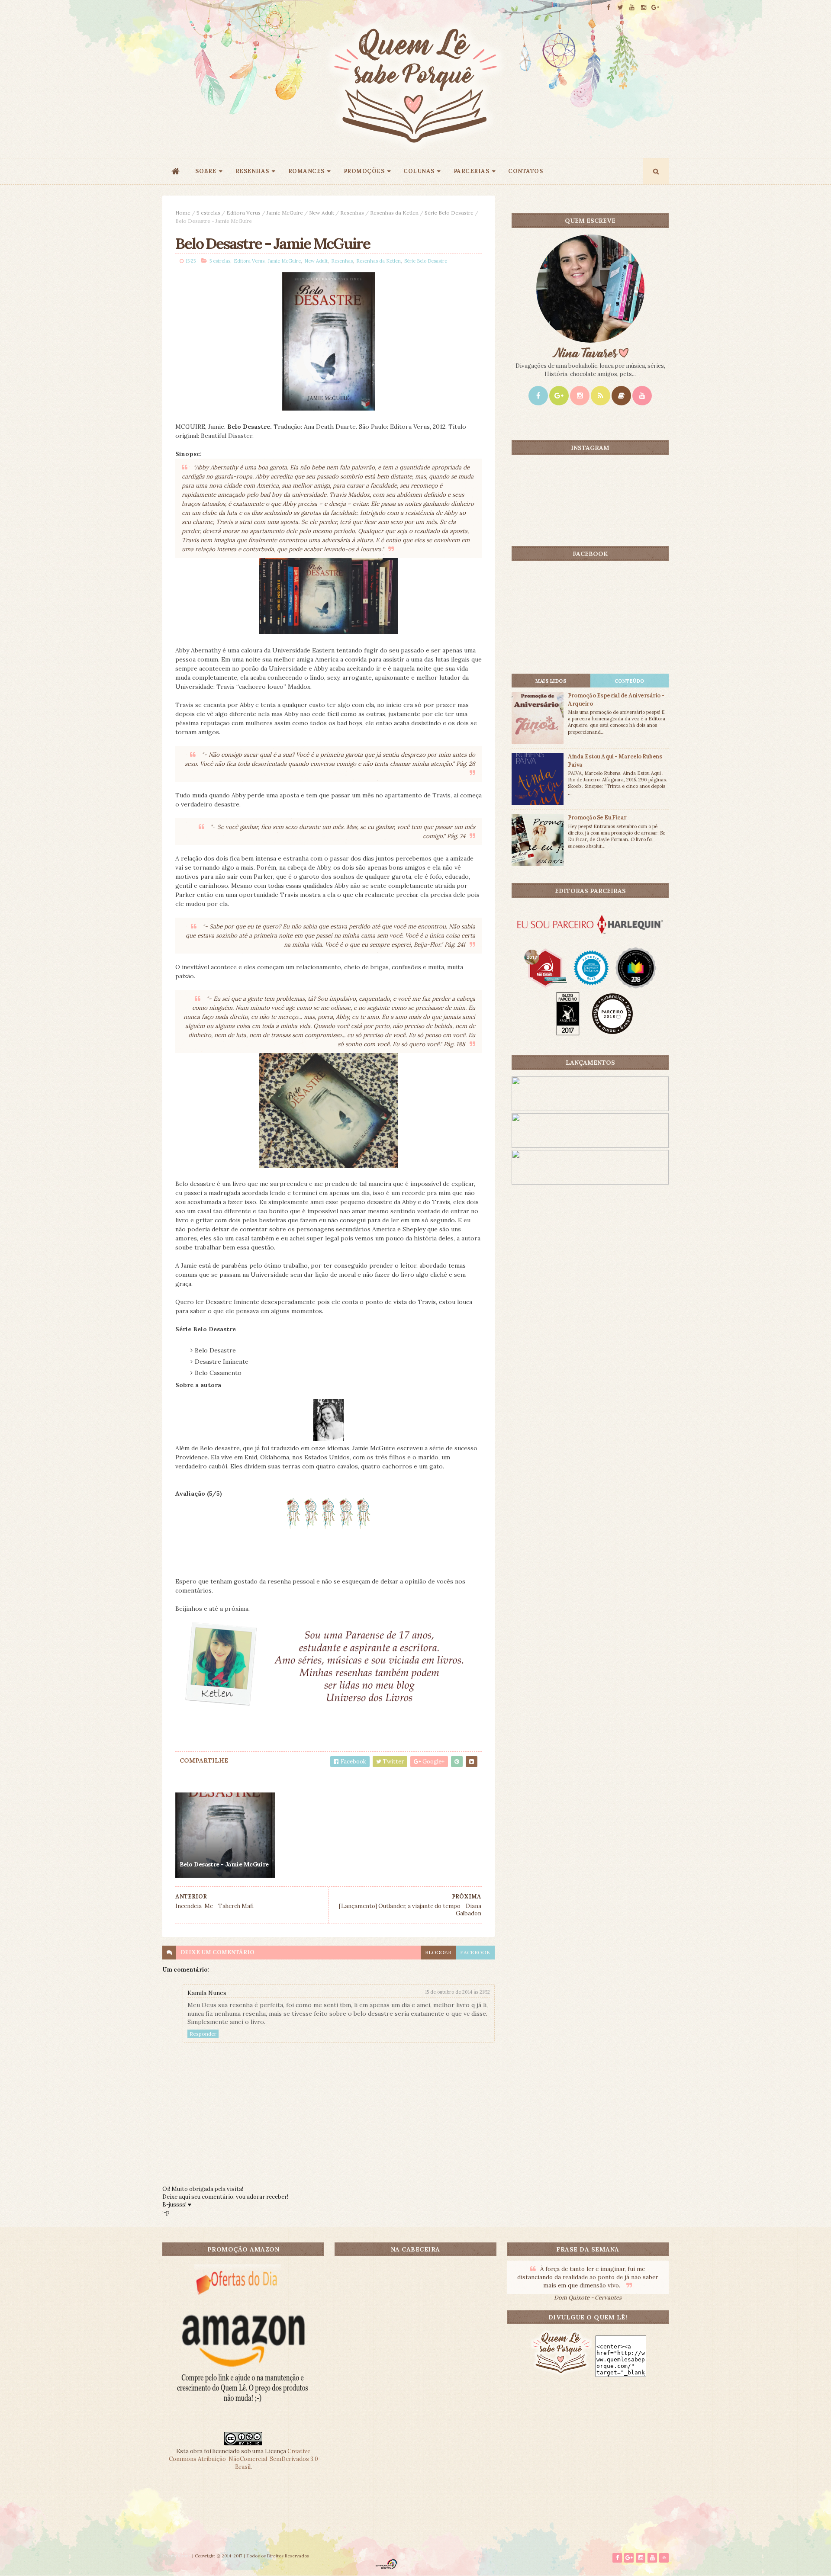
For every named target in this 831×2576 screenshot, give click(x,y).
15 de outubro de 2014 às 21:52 (457, 1992)
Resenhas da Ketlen (394, 213)
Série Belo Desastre (449, 213)
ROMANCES (306, 171)
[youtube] (632, 8)
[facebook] (609, 8)
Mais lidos (551, 681)
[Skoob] (621, 396)
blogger (438, 1952)
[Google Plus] (559, 396)
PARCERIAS (472, 171)
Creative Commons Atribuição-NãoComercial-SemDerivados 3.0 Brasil (243, 2459)
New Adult (322, 213)
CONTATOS (525, 171)
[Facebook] (538, 396)
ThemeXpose (177, 2556)
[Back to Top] (664, 2558)
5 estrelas (208, 213)
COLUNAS (419, 171)
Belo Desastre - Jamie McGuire (224, 1864)
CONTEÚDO (630, 681)
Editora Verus (243, 213)
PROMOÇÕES (364, 171)
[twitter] (620, 8)
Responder (203, 2034)
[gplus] (655, 8)
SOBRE (206, 171)
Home (183, 213)
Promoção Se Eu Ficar (597, 817)
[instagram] (644, 8)
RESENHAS (252, 171)
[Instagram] (580, 396)
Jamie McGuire (285, 213)
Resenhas (352, 213)
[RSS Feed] (601, 396)
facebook (475, 1952)
